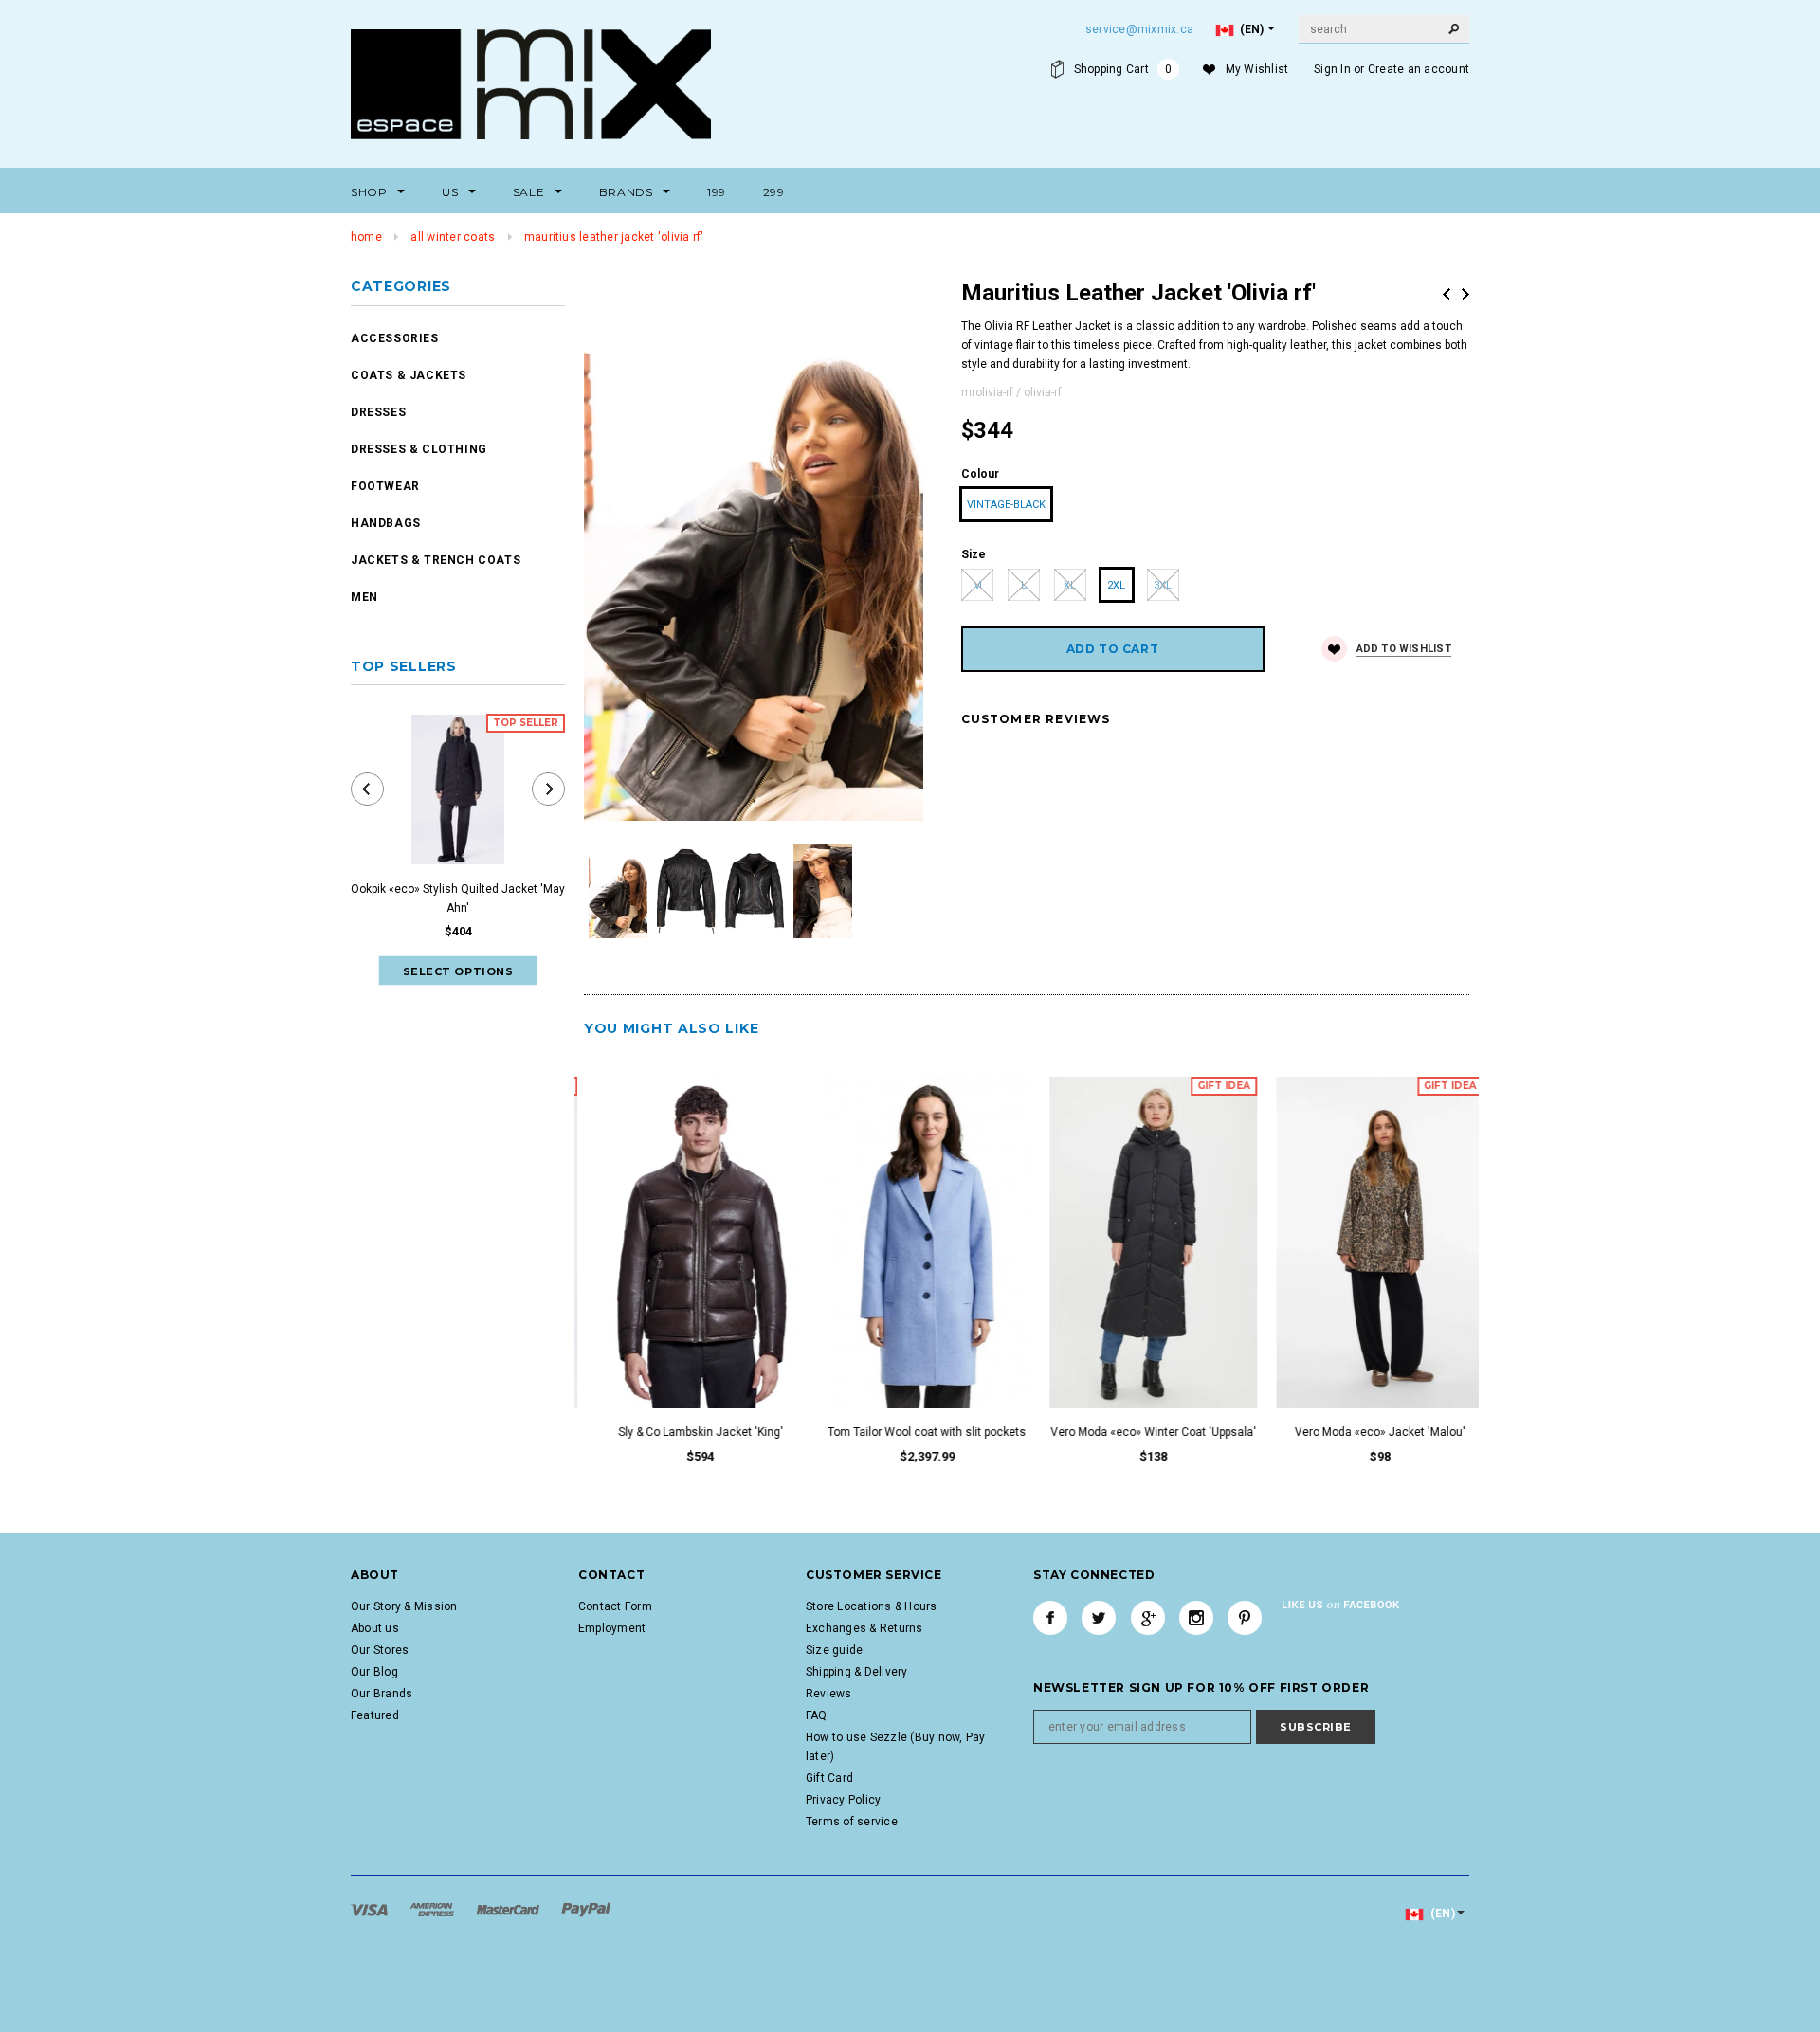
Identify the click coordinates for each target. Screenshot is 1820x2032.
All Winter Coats (453, 237)
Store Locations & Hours (872, 1606)
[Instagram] (1196, 1618)
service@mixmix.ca (1139, 29)
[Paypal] (586, 1909)
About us (375, 1628)
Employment (612, 1628)
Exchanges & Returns (864, 1628)
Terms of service (852, 1822)
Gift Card (829, 1778)
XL (1070, 585)
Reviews (829, 1694)
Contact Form (615, 1606)
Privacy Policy (843, 1800)
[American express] (433, 1909)
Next (1465, 294)
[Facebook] (1050, 1618)
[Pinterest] (1245, 1618)
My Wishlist (1257, 69)
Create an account (1419, 69)
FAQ (817, 1715)
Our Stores (380, 1650)
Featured (375, 1715)
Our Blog (374, 1672)
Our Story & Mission (404, 1606)
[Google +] (1148, 1618)
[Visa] (371, 1909)
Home (366, 237)
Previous (1447, 294)
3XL (1163, 585)
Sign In (1332, 69)
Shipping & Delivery (857, 1672)
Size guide (834, 1650)
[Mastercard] (510, 1909)
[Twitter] (1099, 1618)
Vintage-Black (1006, 505)
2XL (1116, 585)
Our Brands (382, 1694)
